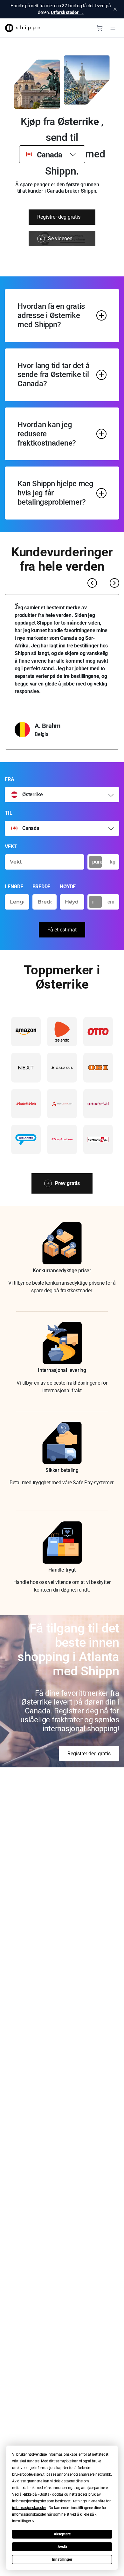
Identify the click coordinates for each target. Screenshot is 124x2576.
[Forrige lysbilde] (92, 583)
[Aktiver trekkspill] (101, 315)
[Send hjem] (23, 28)
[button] (22, 2521)
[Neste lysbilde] (114, 583)
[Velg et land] (111, 795)
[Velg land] (73, 154)
